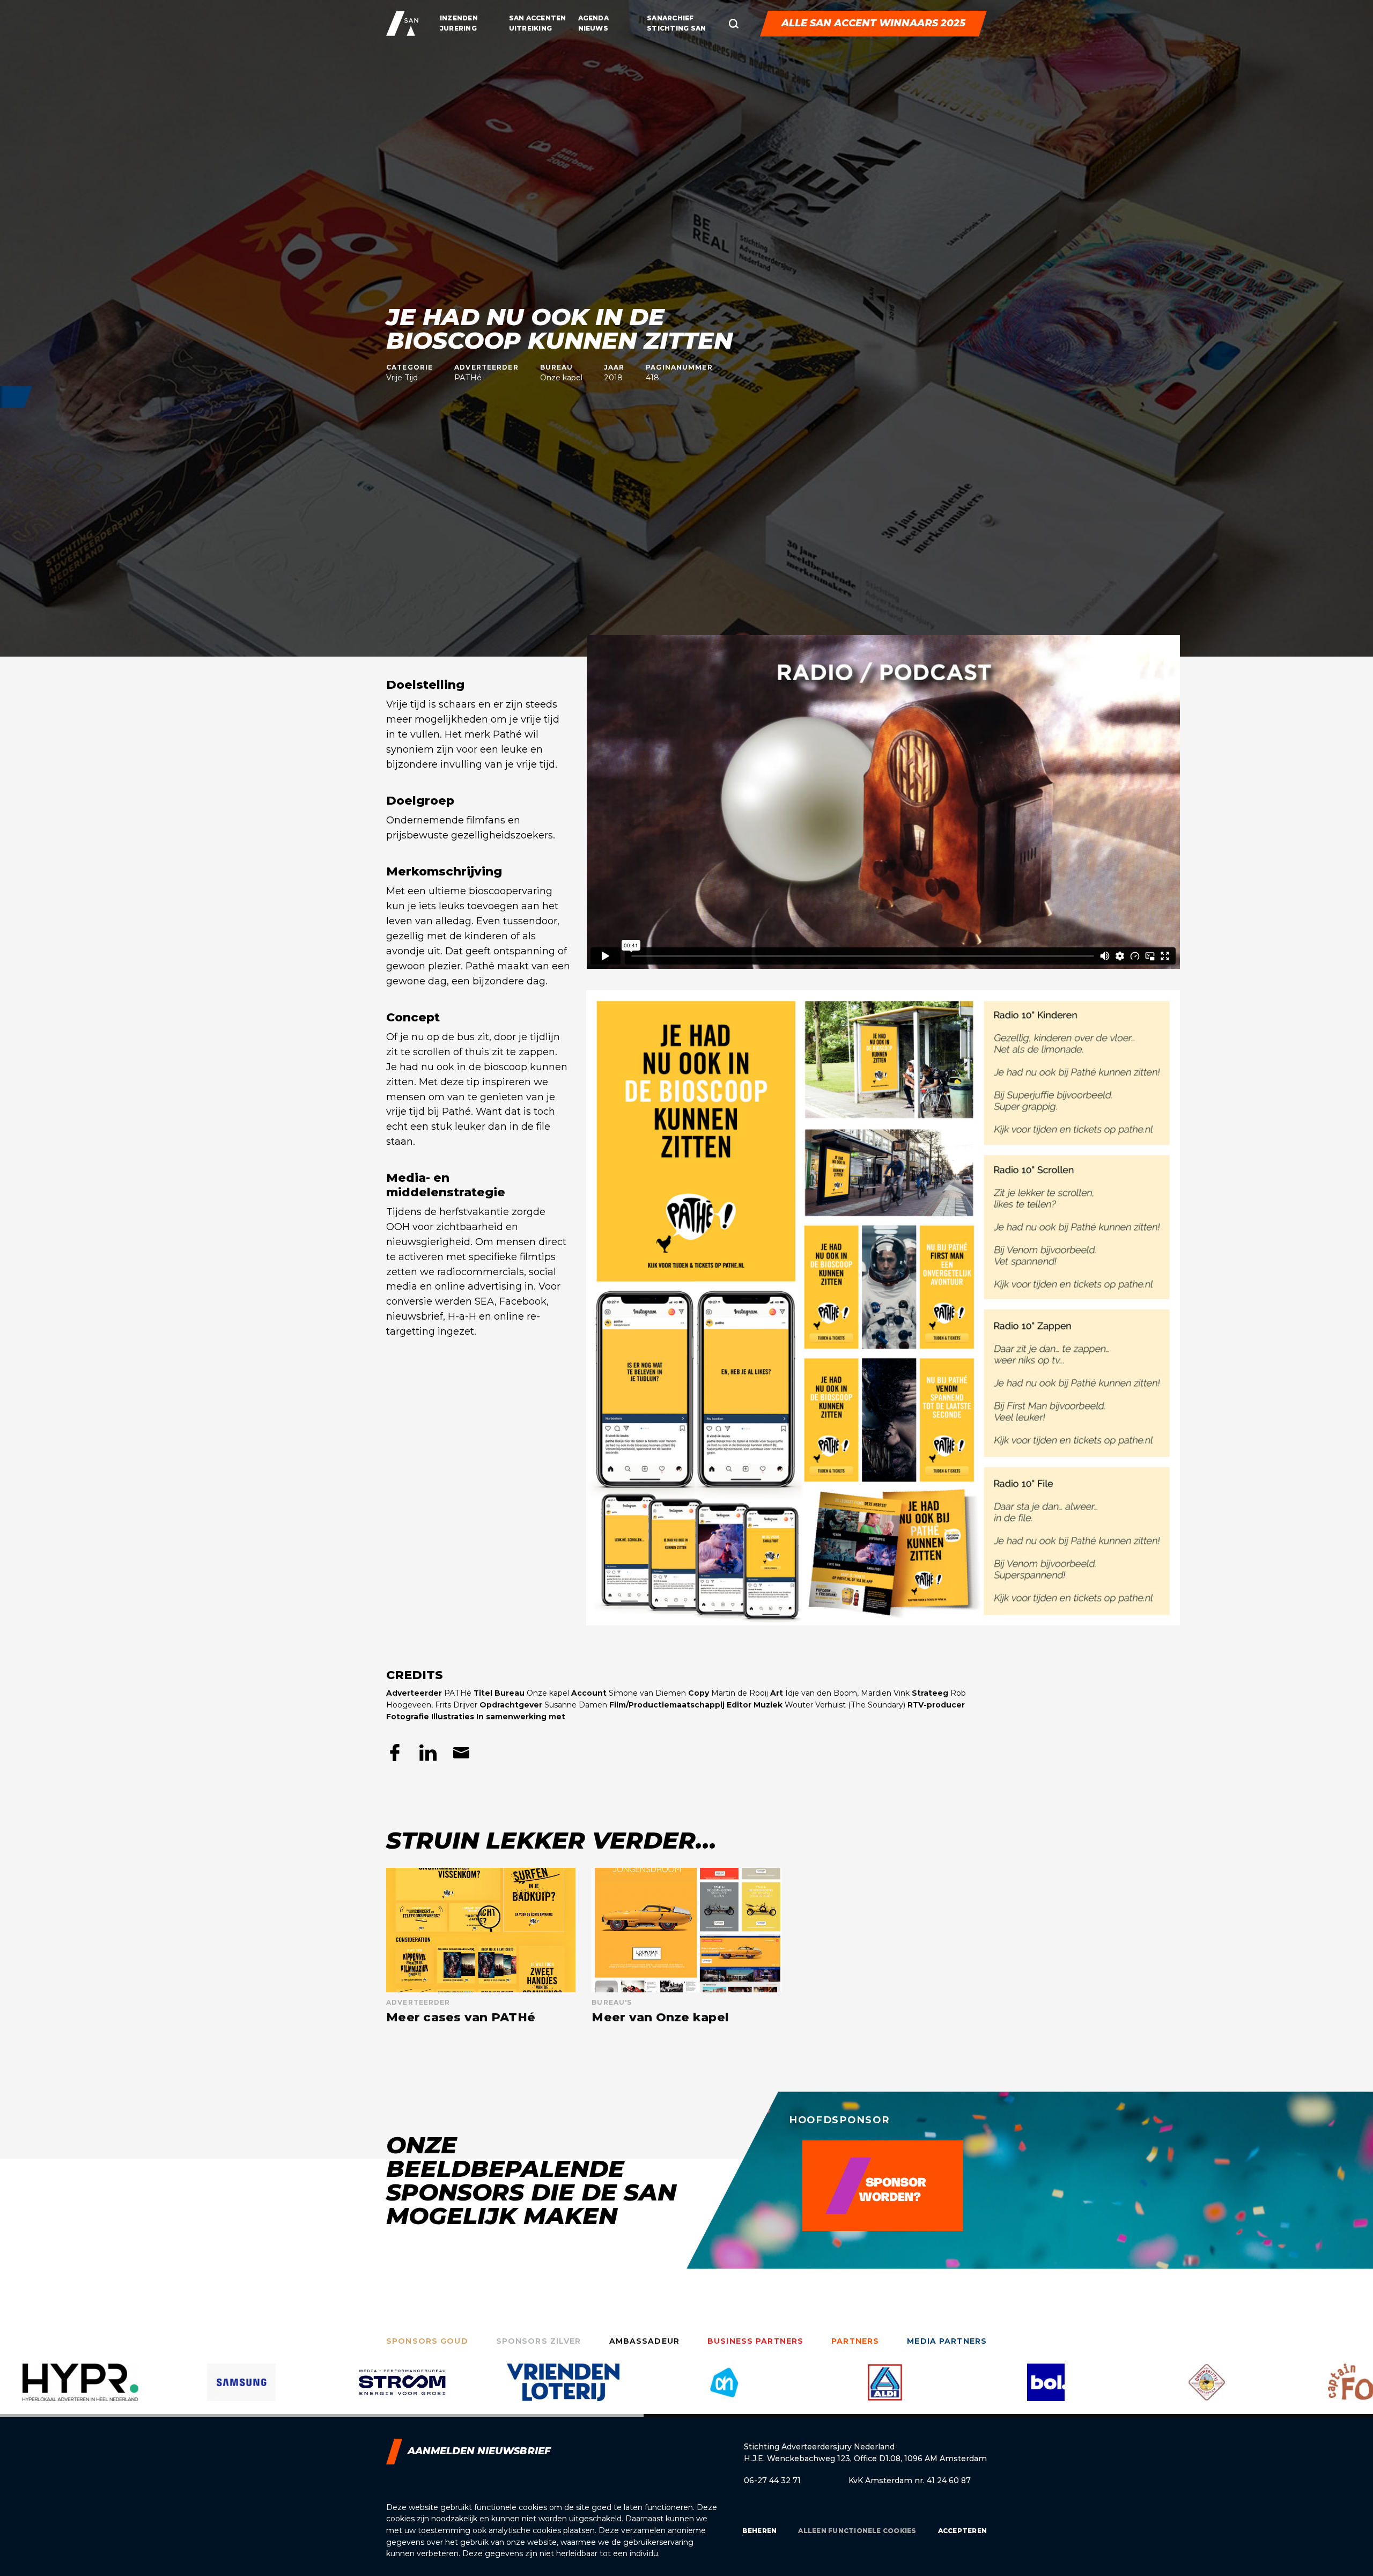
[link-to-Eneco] (1207, 2390)
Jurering (458, 28)
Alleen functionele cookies (857, 2531)
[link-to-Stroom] (80, 2390)
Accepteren (962, 2531)
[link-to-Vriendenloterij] (241, 2390)
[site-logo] (402, 24)
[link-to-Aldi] (563, 2390)
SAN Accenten (538, 18)
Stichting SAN (676, 28)
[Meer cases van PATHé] (481, 1946)
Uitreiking (530, 28)
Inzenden (459, 18)
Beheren (760, 2531)
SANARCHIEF (670, 18)
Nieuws (593, 28)
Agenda (593, 18)
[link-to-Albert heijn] (402, 2390)
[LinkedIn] (428, 1753)
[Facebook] (395, 1753)
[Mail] (461, 1753)
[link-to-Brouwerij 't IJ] (885, 2390)
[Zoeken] (734, 24)
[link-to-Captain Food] (1046, 2390)
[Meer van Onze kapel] (686, 1946)
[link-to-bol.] (724, 2390)
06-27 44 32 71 (772, 2481)
